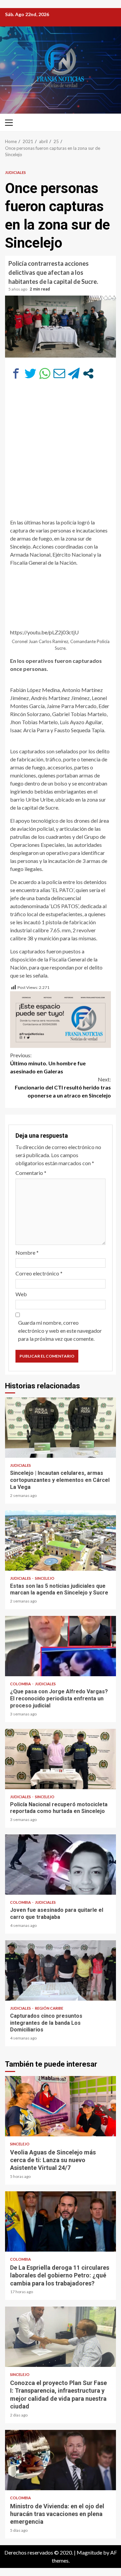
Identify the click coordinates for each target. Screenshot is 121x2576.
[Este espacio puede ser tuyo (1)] (61, 1019)
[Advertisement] (61, 452)
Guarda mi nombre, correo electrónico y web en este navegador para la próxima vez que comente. (60, 1331)
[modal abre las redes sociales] (88, 373)
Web (21, 1294)
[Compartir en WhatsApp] (45, 373)
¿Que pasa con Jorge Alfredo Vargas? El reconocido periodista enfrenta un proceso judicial (61, 1646)
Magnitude (89, 2552)
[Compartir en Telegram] (74, 373)
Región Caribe (49, 2008)
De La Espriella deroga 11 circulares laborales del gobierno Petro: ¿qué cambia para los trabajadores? (61, 2221)
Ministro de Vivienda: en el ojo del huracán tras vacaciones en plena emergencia (61, 2460)
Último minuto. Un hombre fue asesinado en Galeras (48, 1063)
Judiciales (15, 172)
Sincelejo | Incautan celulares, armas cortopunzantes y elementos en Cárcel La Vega (61, 1428)
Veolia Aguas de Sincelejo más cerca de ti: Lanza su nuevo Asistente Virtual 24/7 (61, 2106)
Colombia (21, 1684)
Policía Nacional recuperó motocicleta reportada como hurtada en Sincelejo (61, 1759)
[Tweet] (30, 373)
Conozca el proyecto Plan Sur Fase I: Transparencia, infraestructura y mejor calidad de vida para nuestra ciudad (61, 2337)
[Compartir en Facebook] (16, 373)
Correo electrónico (39, 1273)
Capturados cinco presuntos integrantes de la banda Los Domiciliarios (61, 1970)
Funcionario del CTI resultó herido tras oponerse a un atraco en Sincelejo (63, 1087)
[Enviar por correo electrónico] (59, 373)
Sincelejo (45, 1578)
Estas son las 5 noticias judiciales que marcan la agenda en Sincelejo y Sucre (61, 1541)
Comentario (31, 1173)
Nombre (27, 1252)
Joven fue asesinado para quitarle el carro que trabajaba (61, 1865)
